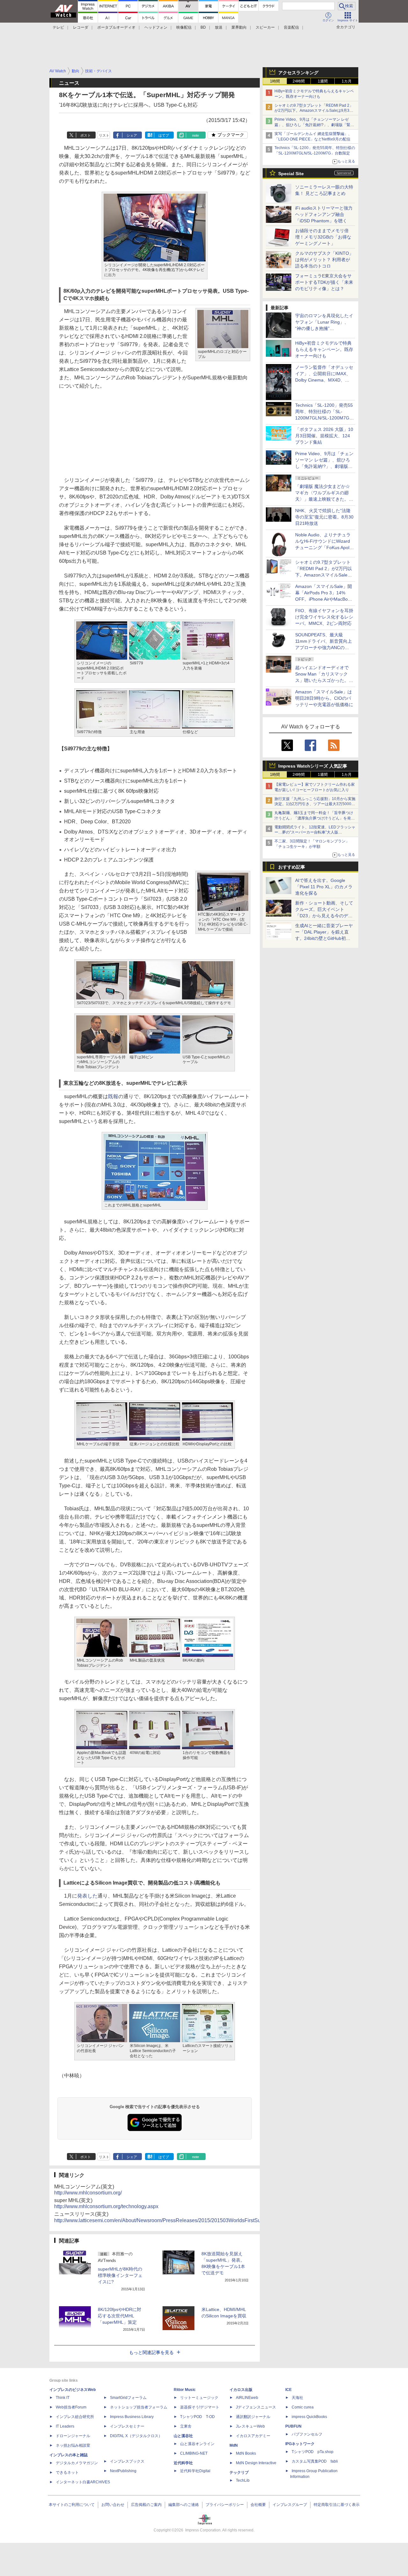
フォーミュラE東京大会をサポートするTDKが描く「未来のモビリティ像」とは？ (324, 282)
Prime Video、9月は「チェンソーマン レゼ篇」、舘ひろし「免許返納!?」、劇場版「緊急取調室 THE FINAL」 (314, 125)
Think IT (63, 2398)
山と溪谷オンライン (197, 2444)
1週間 (323, 81)
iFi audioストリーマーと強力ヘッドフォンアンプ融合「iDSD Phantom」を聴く (324, 214)
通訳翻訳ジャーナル (253, 2417)
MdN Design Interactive (256, 2463)
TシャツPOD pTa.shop (313, 2452)
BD (203, 27)
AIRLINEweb (247, 2398)
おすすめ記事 (292, 867)
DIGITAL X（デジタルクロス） (136, 2436)
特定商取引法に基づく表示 (337, 2505)
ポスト (86, 135)
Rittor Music (185, 2390)
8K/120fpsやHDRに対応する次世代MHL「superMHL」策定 (120, 2316)
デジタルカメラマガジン (77, 2463)
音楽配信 (291, 27)
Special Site (291, 174)
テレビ (58, 27)
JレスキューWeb (250, 2426)
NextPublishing (123, 2471)
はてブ (164, 135)
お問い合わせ (113, 2505)
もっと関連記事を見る (151, 2352)
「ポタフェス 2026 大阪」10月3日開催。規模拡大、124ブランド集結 (324, 436)
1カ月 (347, 81)
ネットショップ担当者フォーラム (139, 2407)
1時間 (275, 81)
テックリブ (239, 2472)
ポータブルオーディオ (116, 27)
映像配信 (184, 27)
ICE (288, 2390)
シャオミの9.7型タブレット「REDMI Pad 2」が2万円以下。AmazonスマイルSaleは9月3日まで (314, 111)
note (196, 135)
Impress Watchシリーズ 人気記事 (313, 766)
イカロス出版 (241, 2390)
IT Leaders (65, 2426)
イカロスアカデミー (253, 2436)
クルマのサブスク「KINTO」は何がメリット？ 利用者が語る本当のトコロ (324, 260)
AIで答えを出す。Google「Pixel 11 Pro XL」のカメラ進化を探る (324, 887)
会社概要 (258, 2505)
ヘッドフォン (156, 27)
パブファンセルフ (307, 2434)
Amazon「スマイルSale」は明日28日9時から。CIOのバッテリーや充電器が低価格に (324, 698)
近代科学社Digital (195, 2471)
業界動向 (239, 27)
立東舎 (186, 2426)
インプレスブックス (127, 2461)
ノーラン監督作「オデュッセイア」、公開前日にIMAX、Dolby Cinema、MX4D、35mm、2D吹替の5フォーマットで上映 (324, 380)
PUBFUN (293, 2426)
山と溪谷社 (183, 2436)
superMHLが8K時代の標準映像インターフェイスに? (120, 2275)
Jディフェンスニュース (256, 2407)
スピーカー (265, 27)
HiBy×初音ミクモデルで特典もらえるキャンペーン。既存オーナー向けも (324, 349)
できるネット (67, 2472)
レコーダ (81, 27)
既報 (113, 1096)
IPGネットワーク (300, 2444)
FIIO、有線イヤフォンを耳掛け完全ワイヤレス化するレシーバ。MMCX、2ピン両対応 (324, 617)
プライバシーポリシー (225, 2505)
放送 (219, 27)
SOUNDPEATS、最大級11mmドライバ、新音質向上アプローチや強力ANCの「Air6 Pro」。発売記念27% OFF (324, 648)
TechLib (243, 2480)
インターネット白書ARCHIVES (83, 2482)
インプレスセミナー (127, 2426)
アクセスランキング (298, 73)
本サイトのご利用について (72, 2505)
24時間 (299, 81)
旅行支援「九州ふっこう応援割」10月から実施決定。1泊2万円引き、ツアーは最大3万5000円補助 (315, 804)
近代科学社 (183, 2463)
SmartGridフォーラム (128, 2398)
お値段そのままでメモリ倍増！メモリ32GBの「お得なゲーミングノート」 (323, 237)
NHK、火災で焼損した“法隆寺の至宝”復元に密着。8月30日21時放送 (324, 517)
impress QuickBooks (309, 2417)
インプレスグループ (290, 2505)
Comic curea (303, 2407)
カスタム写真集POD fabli (315, 2461)
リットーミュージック (199, 2398)
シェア (132, 135)
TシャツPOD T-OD (197, 2417)
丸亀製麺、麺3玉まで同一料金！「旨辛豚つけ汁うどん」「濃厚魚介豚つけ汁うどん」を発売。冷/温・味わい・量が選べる (314, 818)
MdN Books (246, 2453)
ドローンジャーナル (73, 2436)
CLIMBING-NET (194, 2453)
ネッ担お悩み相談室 (73, 2445)
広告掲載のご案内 (146, 2505)
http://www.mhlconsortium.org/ (88, 2193)
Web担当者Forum (71, 2407)
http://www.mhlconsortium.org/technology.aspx (106, 2206)
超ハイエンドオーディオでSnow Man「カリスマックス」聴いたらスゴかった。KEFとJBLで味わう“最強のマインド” (324, 680)
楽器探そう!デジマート (200, 2407)
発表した (87, 1896)
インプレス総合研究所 (75, 2417)
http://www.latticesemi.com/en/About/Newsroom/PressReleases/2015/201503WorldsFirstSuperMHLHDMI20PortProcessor (192, 2220)
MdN (234, 2445)
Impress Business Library (132, 2417)
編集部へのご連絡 (184, 2505)
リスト (104, 135)
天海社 (297, 2398)
